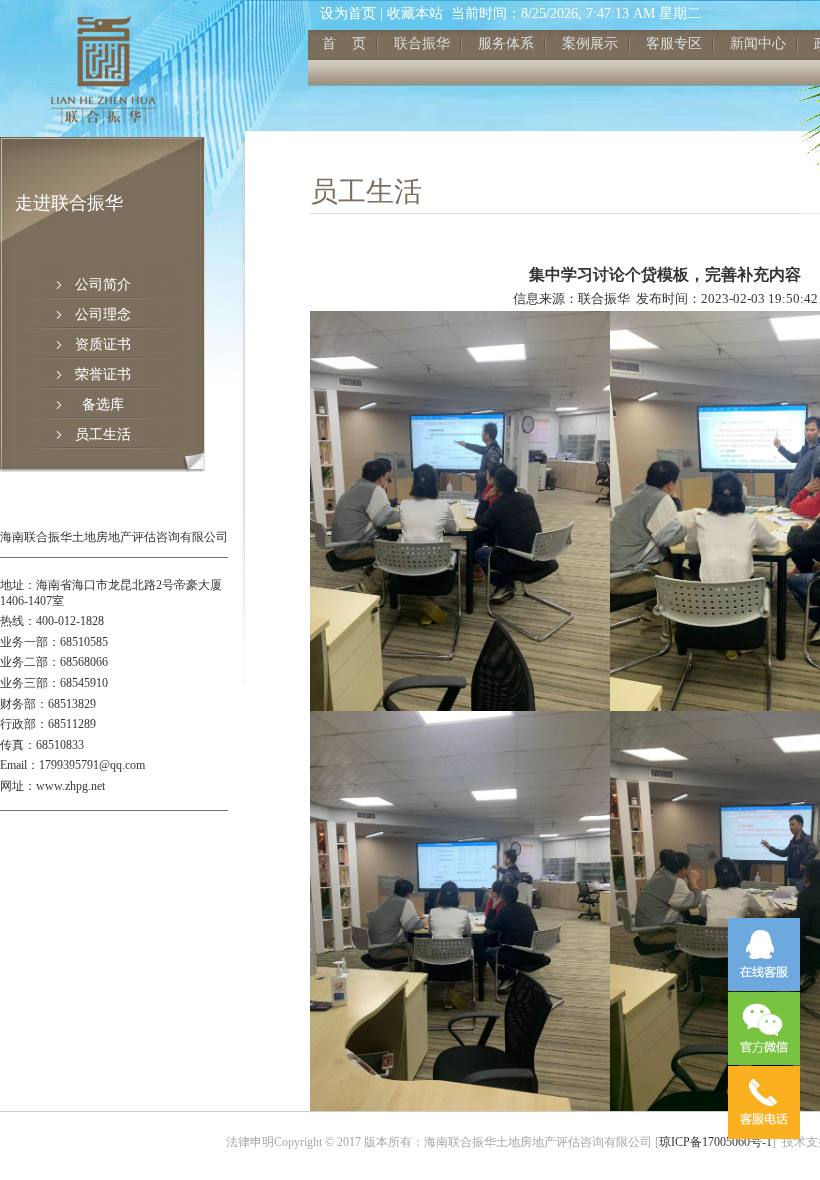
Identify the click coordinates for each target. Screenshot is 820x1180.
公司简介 (103, 284)
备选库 (103, 404)
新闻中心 (758, 43)
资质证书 (103, 344)
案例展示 (590, 43)
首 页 (344, 43)
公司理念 (103, 314)
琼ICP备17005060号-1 (715, 1142)
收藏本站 (415, 13)
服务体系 (506, 43)
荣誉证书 (103, 374)
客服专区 (674, 43)
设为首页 (348, 13)
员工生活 (103, 434)
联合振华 (422, 43)
